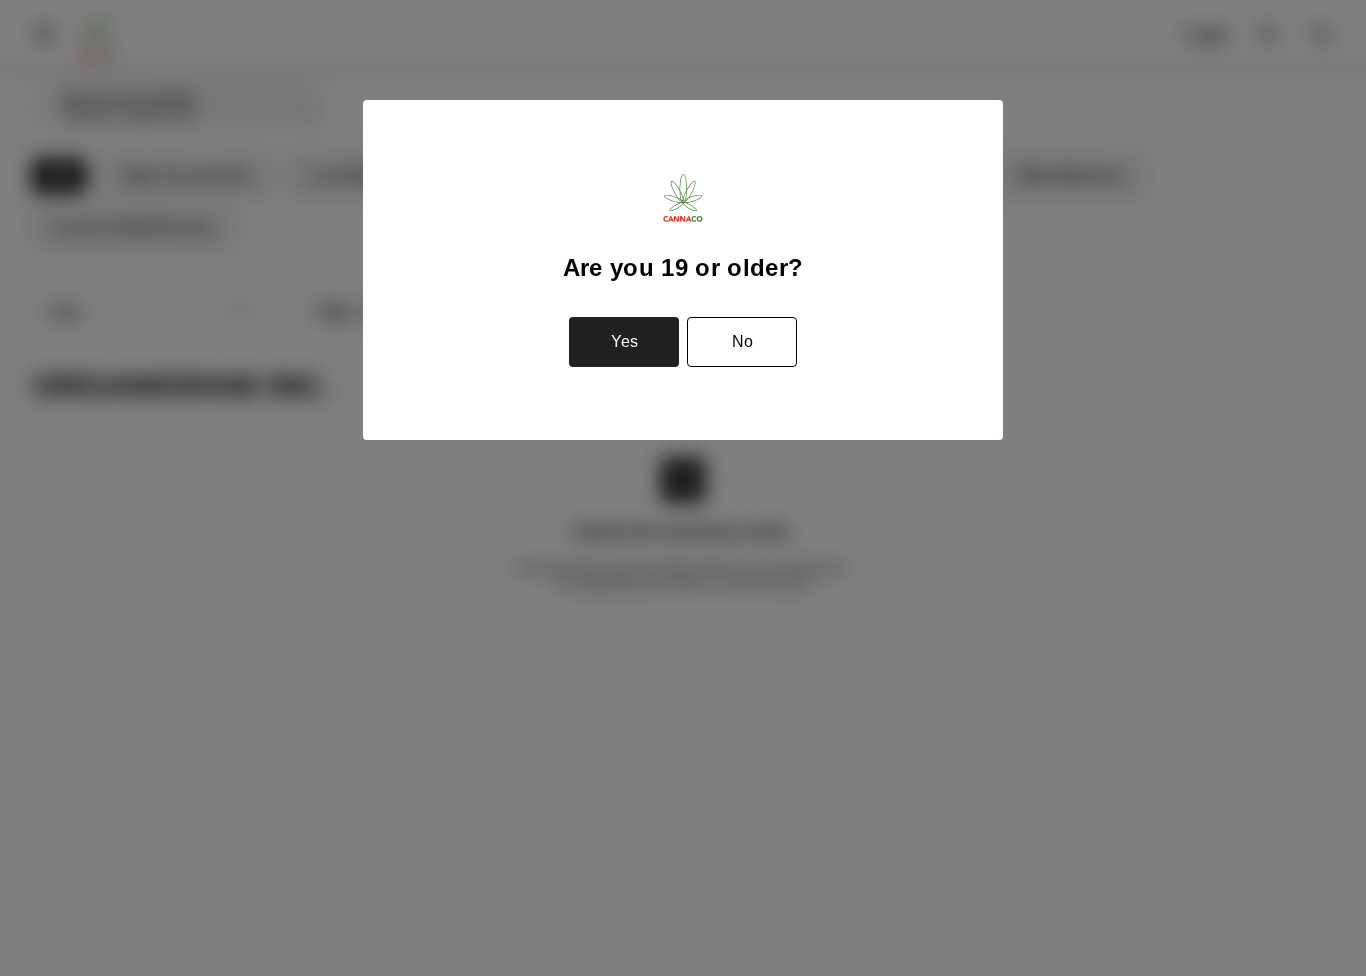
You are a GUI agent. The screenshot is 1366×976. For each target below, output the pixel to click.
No (742, 341)
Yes (624, 341)
